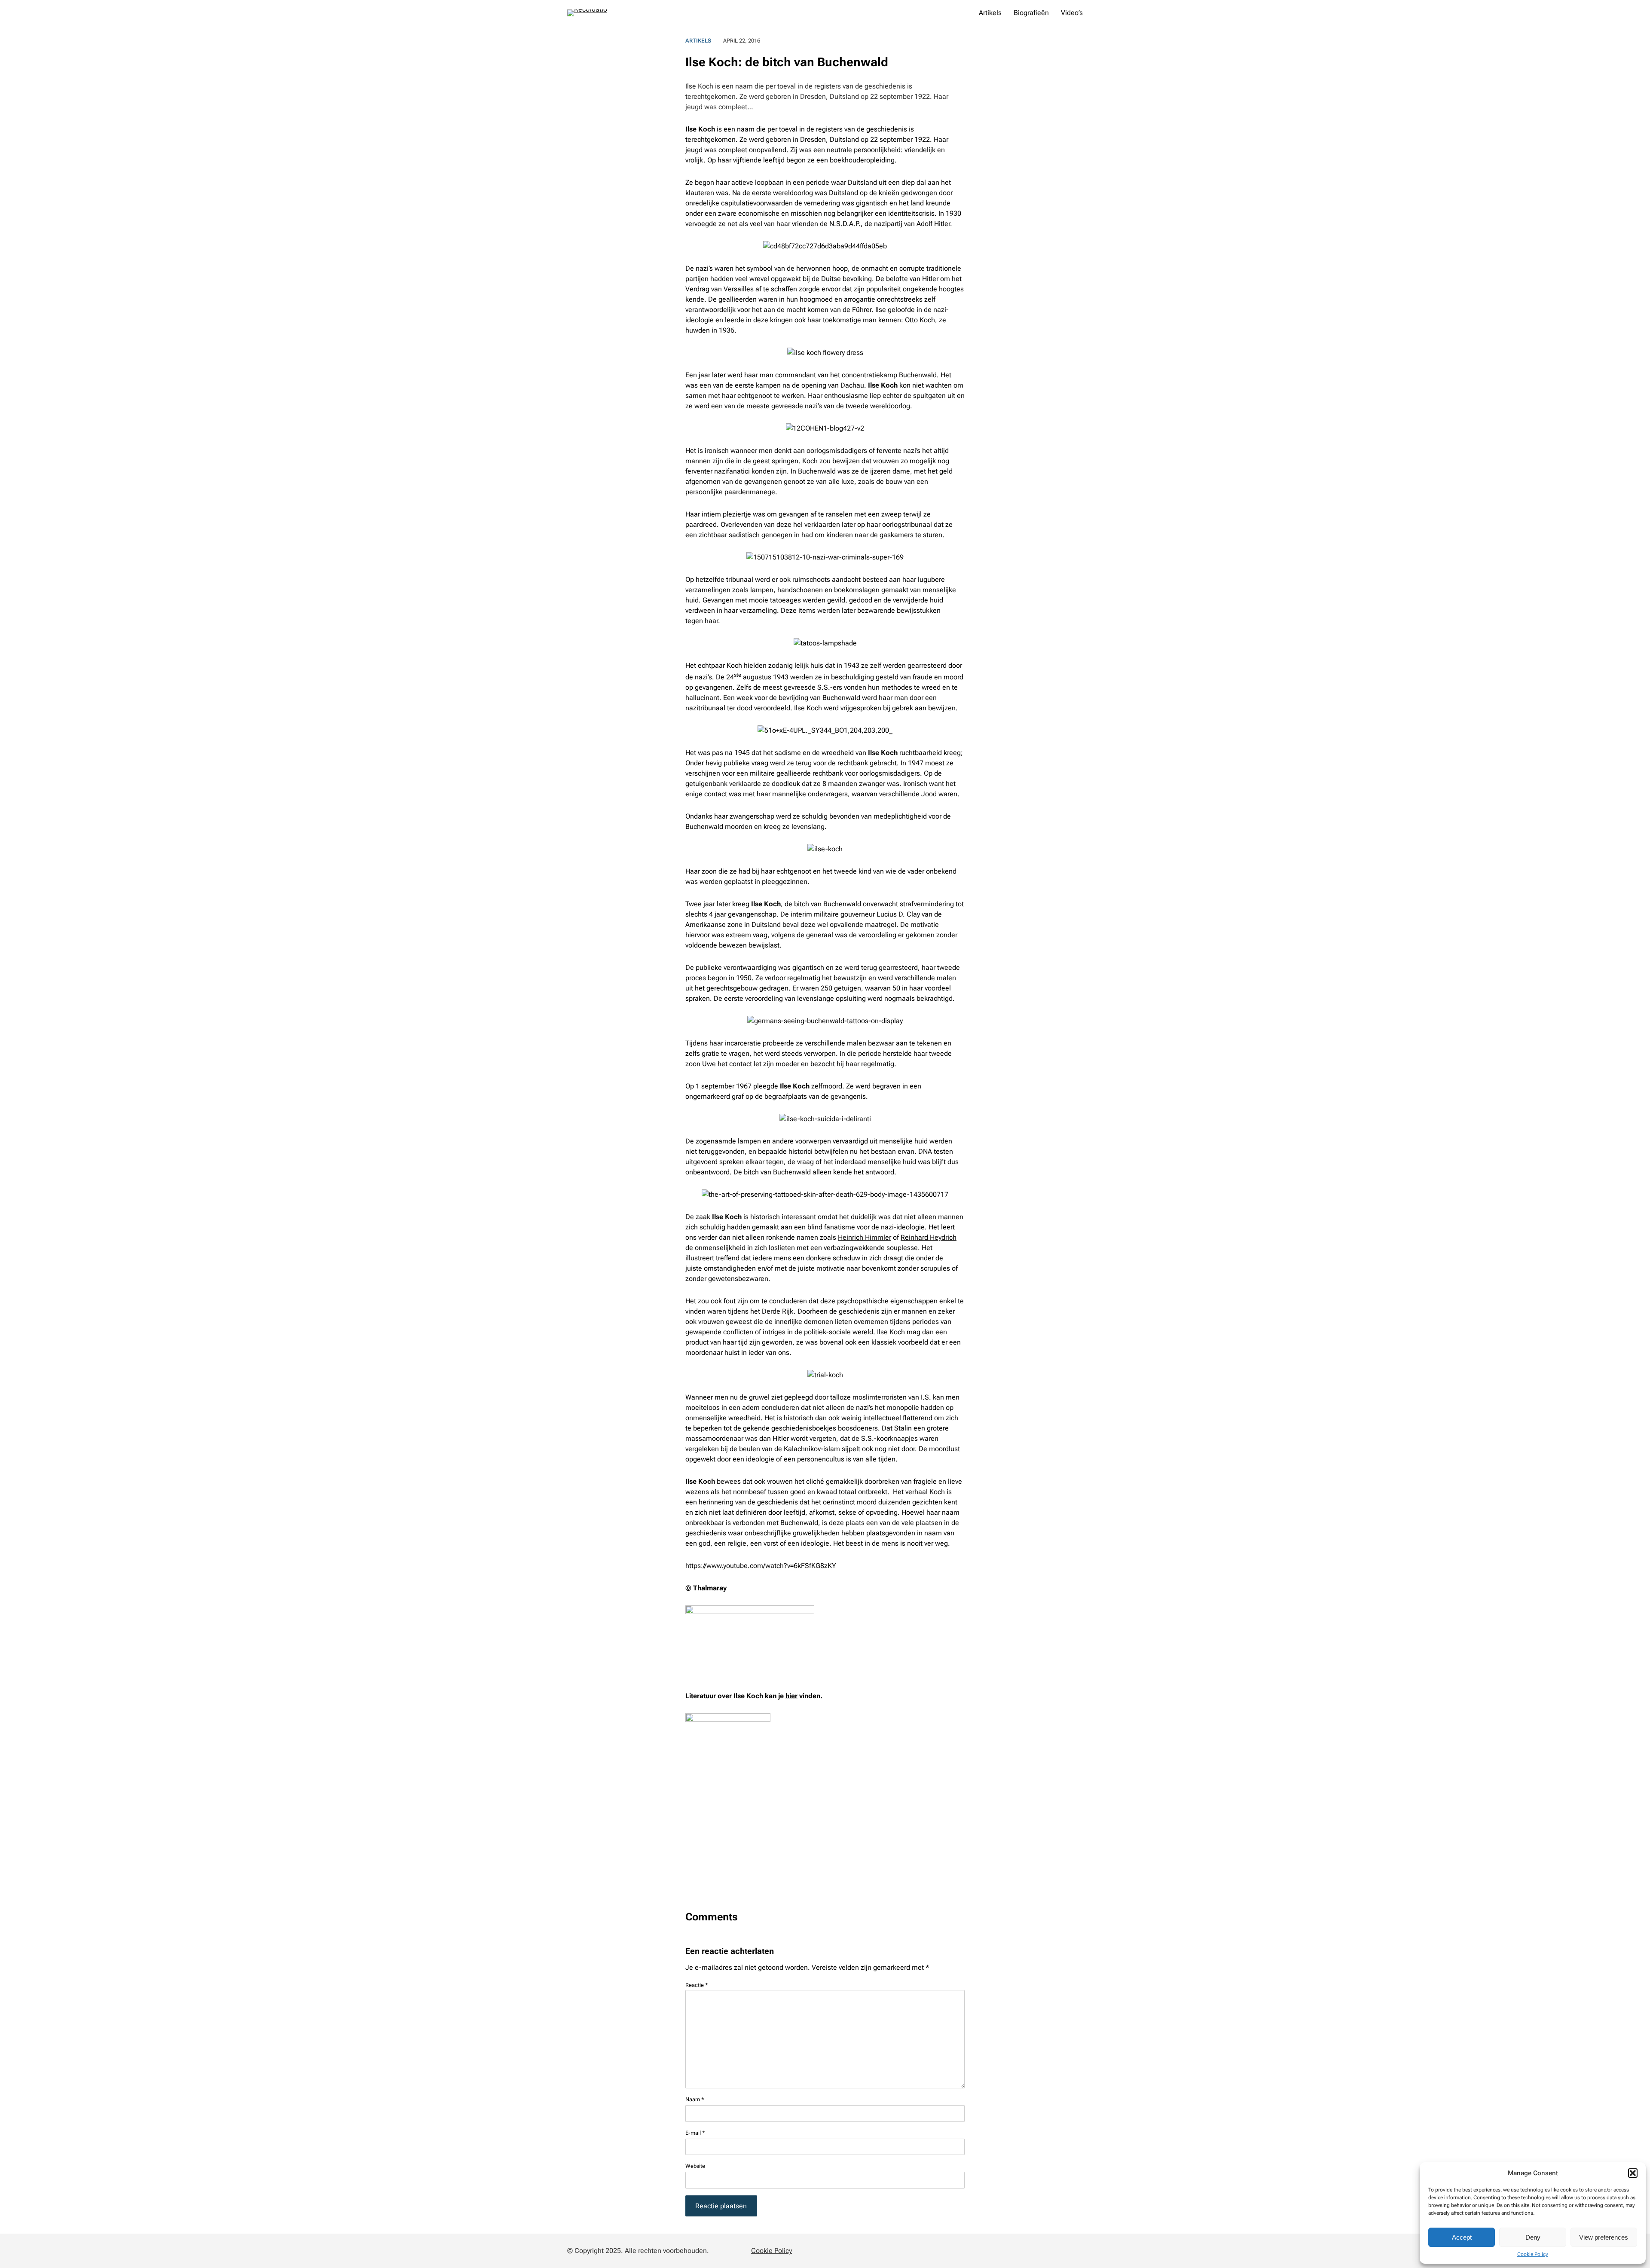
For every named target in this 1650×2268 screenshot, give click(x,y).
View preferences (1604, 2237)
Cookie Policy (1533, 2254)
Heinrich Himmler (865, 1237)
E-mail (695, 2133)
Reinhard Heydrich (929, 1237)
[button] (1633, 2173)
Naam (695, 2099)
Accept (1462, 2237)
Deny (1533, 2237)
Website (695, 2166)
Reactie (697, 1985)
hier (791, 1696)
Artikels (698, 41)
